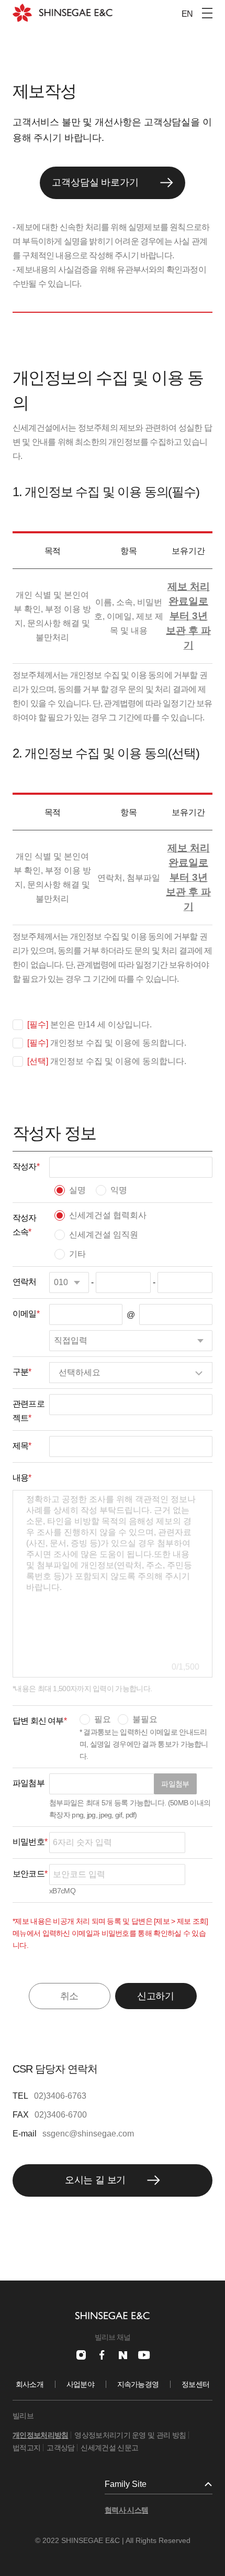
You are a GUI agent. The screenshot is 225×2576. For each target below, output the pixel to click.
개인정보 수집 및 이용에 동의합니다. (107, 1043)
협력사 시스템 (126, 2510)
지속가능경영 (138, 2384)
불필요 (145, 1719)
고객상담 (60, 2448)
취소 (70, 1996)
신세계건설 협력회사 (108, 1215)
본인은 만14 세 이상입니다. (89, 1024)
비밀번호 (30, 1842)
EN (187, 14)
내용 (22, 1478)
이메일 (26, 1314)
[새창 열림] (81, 2355)
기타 (77, 1254)
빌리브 (23, 2416)
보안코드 (30, 1874)
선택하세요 (80, 1372)
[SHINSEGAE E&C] (63, 13)
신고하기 (156, 1996)
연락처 (25, 1282)
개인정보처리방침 (40, 2435)
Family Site (126, 2484)
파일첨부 (175, 1784)
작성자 (26, 1166)
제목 (22, 1446)
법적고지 (26, 2448)
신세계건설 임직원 (104, 1235)
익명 (119, 1190)
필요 (103, 1719)
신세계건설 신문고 (109, 2448)
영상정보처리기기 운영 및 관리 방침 (130, 2435)
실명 (77, 1190)
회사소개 (30, 2384)
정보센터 (195, 2384)
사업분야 (80, 2384)
